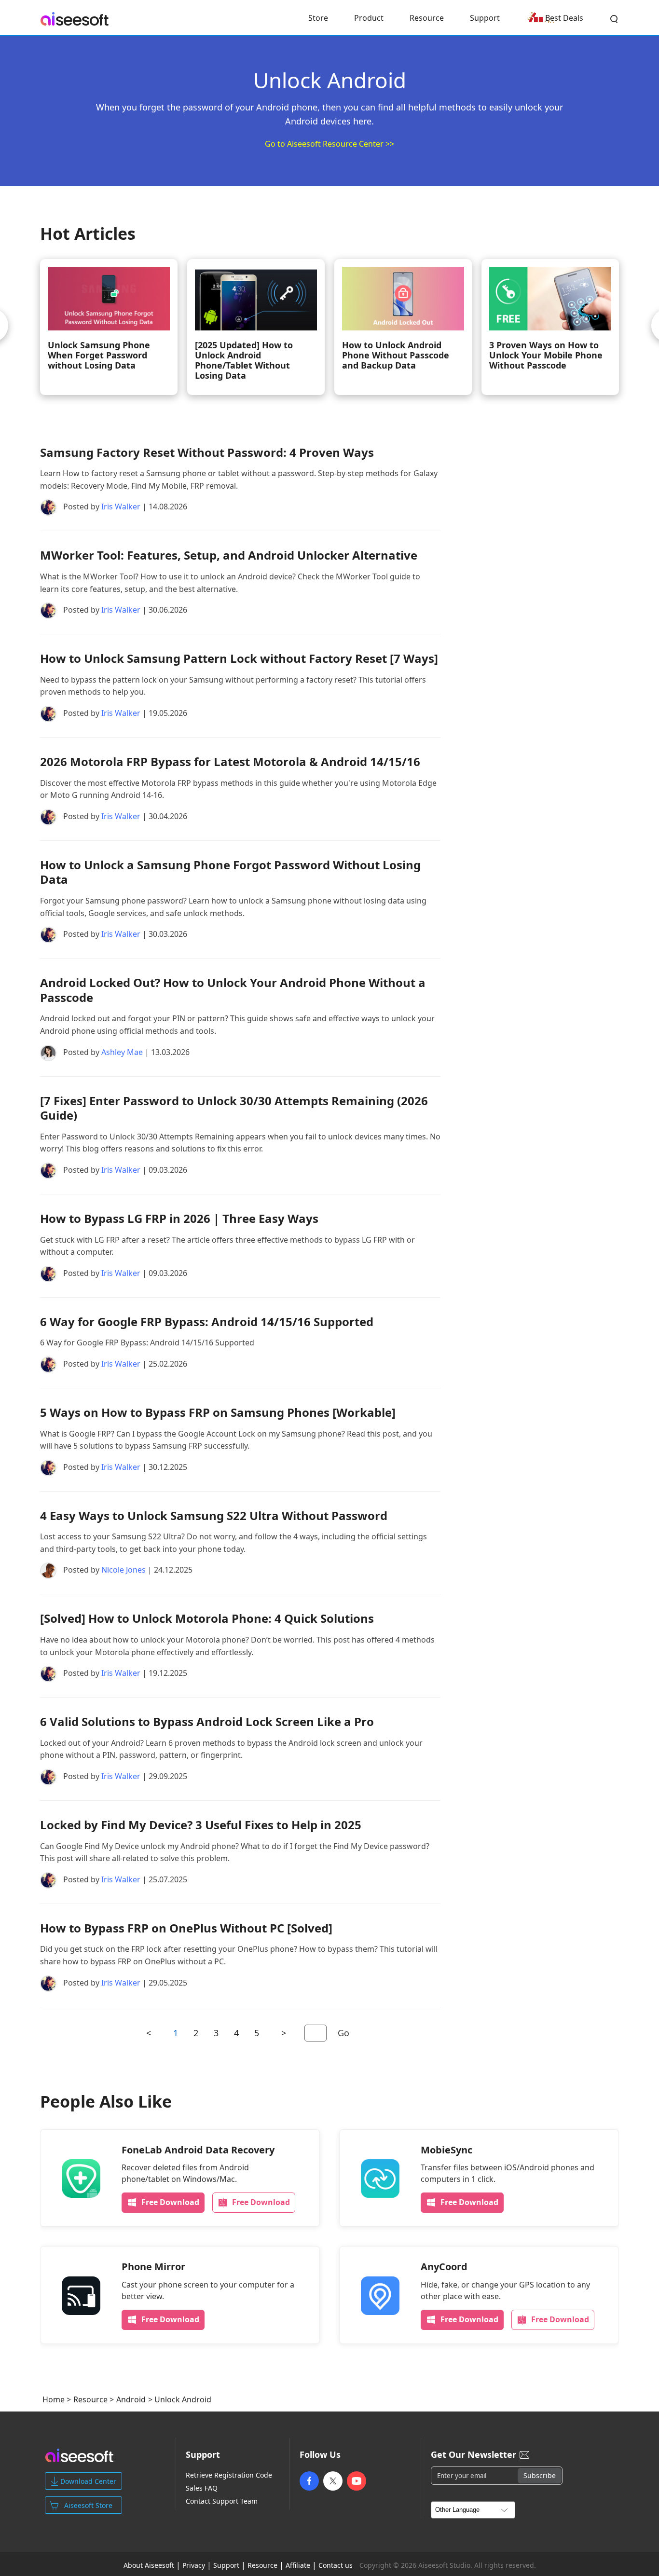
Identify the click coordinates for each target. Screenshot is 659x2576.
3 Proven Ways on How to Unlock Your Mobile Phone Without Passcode (214, 355)
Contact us (336, 2565)
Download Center (88, 2481)
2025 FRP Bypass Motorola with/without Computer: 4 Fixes (522, 355)
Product (369, 18)
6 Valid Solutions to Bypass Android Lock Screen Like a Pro (207, 1721)
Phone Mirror (153, 2267)
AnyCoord (444, 2267)
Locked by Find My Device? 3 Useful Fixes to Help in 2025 (201, 1825)
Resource (427, 18)
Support (485, 18)
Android (131, 2399)
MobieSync (446, 2150)
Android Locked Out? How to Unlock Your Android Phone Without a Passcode (233, 990)
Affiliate (298, 2565)
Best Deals (564, 18)
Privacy (194, 2565)
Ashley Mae (122, 1052)
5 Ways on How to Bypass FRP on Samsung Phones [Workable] (218, 1412)
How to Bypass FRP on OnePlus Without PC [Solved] (186, 1928)
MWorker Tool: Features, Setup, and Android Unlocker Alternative (229, 555)
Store (318, 18)
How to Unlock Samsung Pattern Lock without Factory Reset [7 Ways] (239, 658)
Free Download (170, 2202)
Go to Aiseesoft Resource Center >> (329, 144)
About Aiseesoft (149, 2565)
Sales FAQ (202, 2488)
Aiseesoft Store (88, 2505)
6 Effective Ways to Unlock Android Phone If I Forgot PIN (376, 355)
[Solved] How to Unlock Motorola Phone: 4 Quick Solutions (207, 1618)
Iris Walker (121, 507)
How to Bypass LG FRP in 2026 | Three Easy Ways (179, 1218)
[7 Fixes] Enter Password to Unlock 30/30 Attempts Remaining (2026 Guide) (234, 1108)
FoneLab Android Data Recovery (198, 2150)
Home (54, 2399)
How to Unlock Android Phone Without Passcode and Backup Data (64, 355)
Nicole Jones (124, 1570)
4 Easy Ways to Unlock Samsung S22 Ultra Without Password (214, 1515)
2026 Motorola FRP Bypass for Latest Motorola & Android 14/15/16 (230, 761)
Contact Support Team (222, 2501)
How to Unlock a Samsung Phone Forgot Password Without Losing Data (230, 872)
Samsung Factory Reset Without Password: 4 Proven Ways (207, 452)
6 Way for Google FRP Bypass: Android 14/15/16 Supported (207, 1322)
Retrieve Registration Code (229, 2475)
